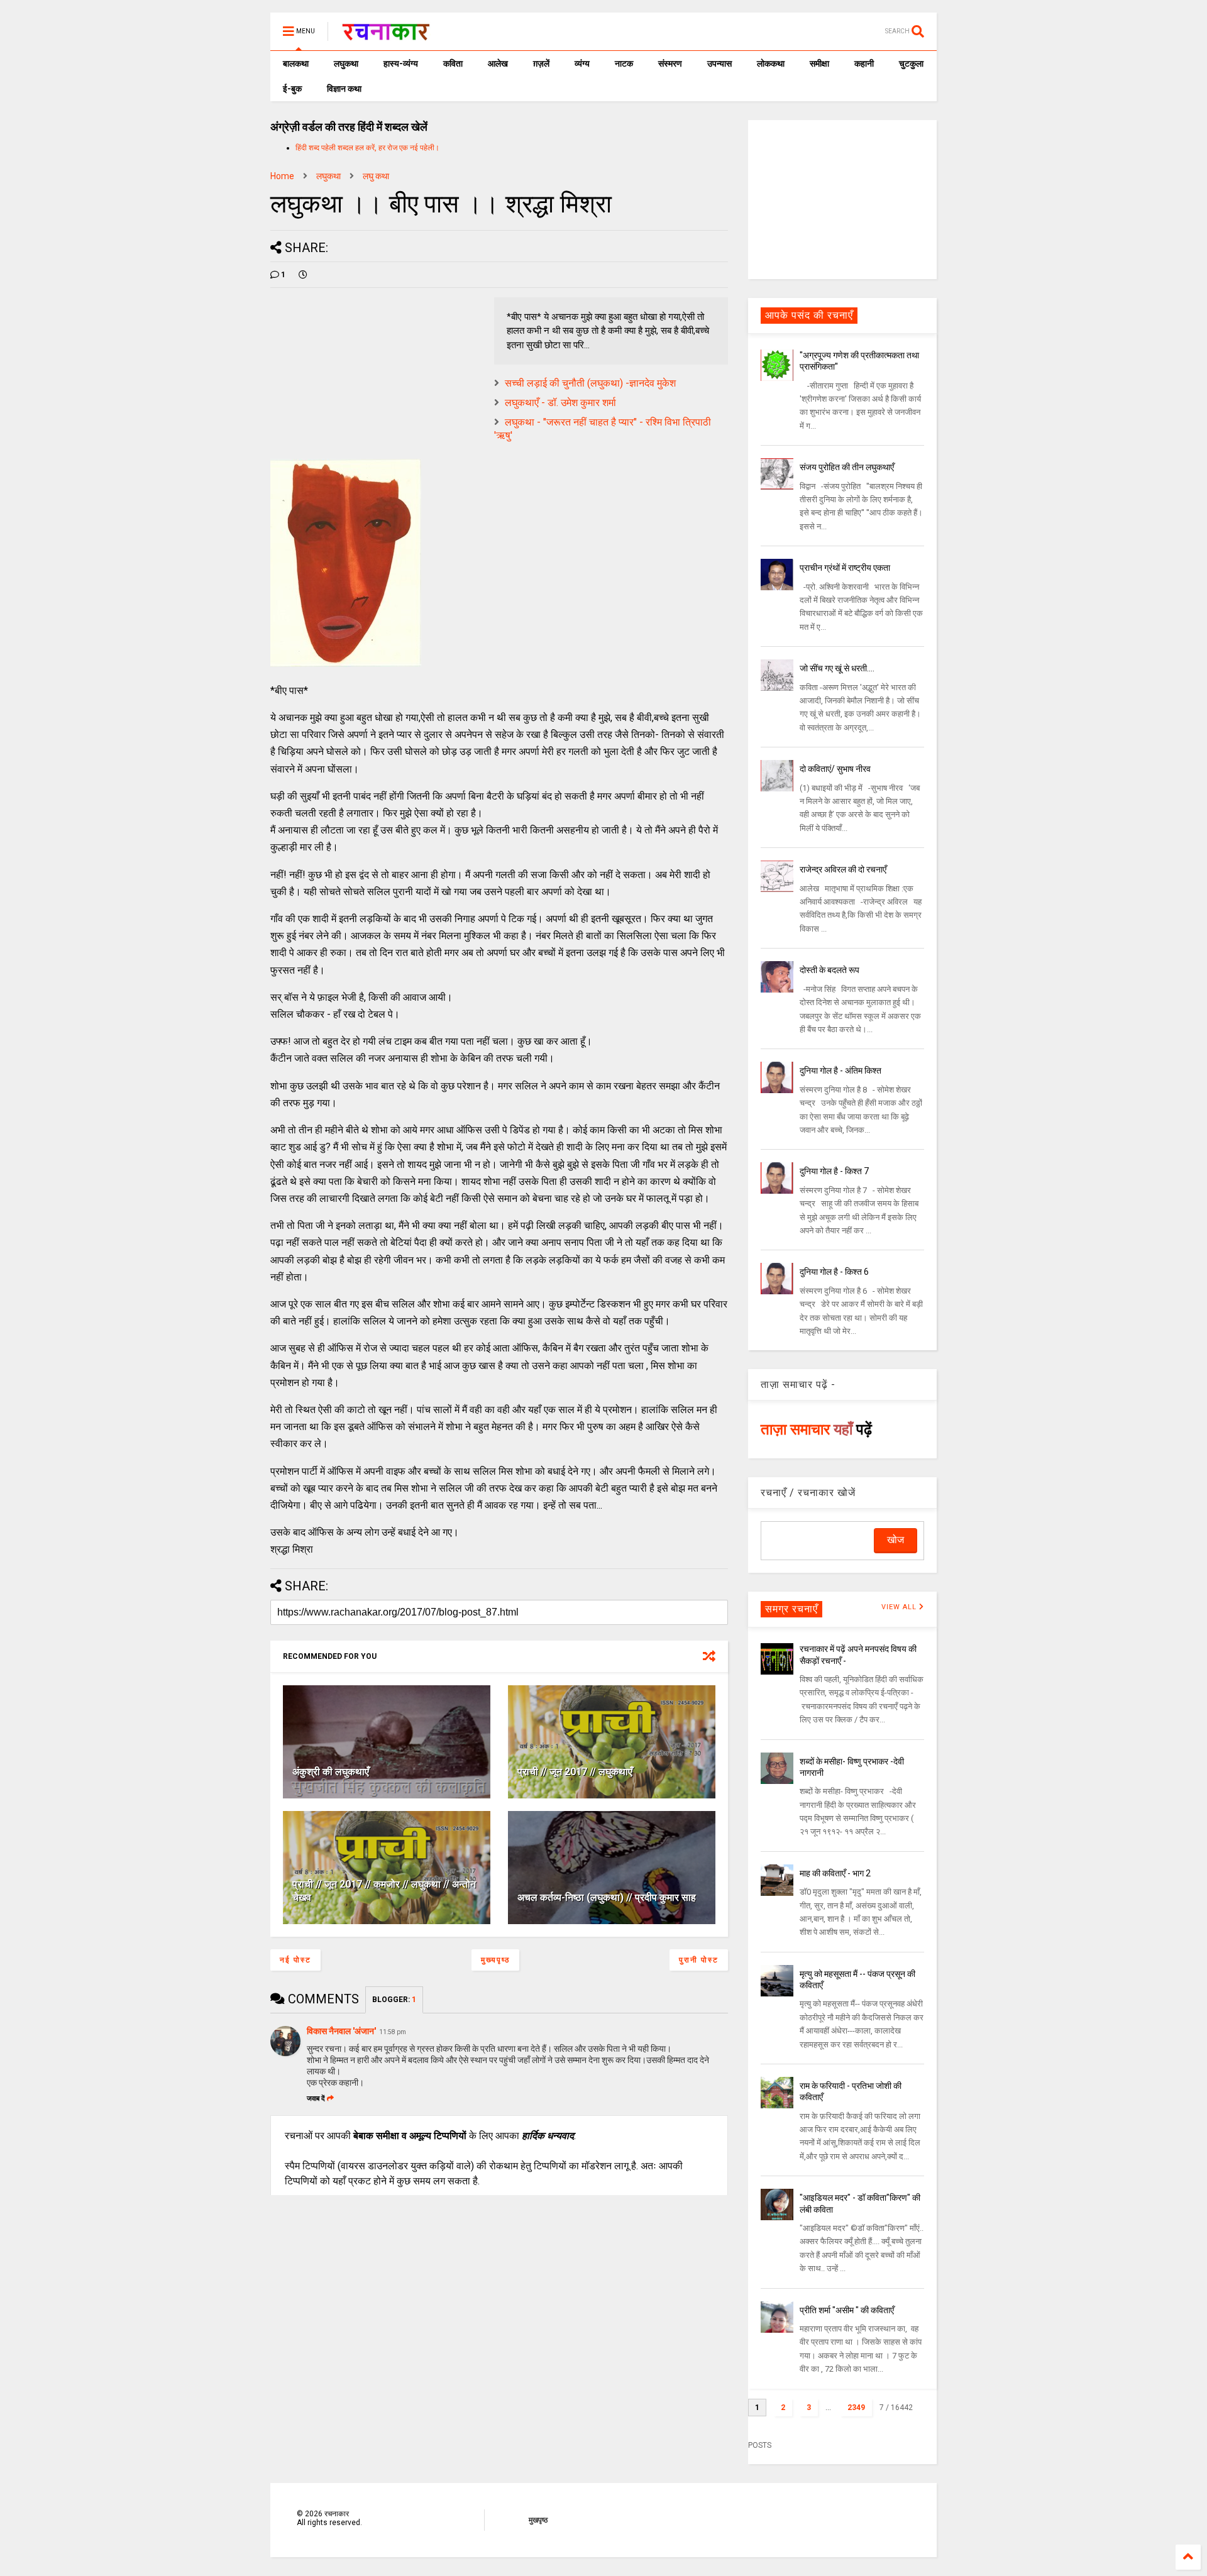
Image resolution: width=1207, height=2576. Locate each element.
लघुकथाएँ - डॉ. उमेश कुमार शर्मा (560, 403)
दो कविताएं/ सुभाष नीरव (835, 769)
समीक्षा (819, 63)
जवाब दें (316, 2099)
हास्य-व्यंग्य (401, 63)
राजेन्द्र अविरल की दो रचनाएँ (843, 869)
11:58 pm (393, 2032)
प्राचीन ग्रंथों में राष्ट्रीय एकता (845, 568)
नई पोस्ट (295, 1960)
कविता (453, 63)
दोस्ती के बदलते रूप (829, 970)
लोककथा (771, 63)
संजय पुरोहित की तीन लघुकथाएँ (847, 467)
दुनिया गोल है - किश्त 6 (834, 1272)
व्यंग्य (582, 63)
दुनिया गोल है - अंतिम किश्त (840, 1071)
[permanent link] (303, 275)
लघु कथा (376, 176)
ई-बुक (292, 89)
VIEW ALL (900, 1607)
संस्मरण (670, 63)
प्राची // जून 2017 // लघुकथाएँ (575, 1772)
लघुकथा (346, 63)
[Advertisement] (842, 199)
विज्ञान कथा (344, 89)
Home (282, 176)
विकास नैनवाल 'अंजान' (341, 2031)
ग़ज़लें (541, 63)
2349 (856, 2408)
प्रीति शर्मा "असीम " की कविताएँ (847, 2310)
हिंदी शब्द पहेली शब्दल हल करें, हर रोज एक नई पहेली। (367, 148)
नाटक (624, 63)
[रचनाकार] (386, 35)
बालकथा (296, 63)
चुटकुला (911, 63)
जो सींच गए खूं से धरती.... (837, 668)
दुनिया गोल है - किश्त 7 (834, 1171)
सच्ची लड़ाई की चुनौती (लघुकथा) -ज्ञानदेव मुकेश (590, 383)
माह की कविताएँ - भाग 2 (835, 1873)
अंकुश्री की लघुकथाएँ (331, 1772)
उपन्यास (719, 63)
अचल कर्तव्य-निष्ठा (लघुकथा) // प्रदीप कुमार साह (607, 1897)
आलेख (498, 63)
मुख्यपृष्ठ (495, 1960)
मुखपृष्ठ (538, 2520)
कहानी (864, 63)
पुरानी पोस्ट (699, 1960)
